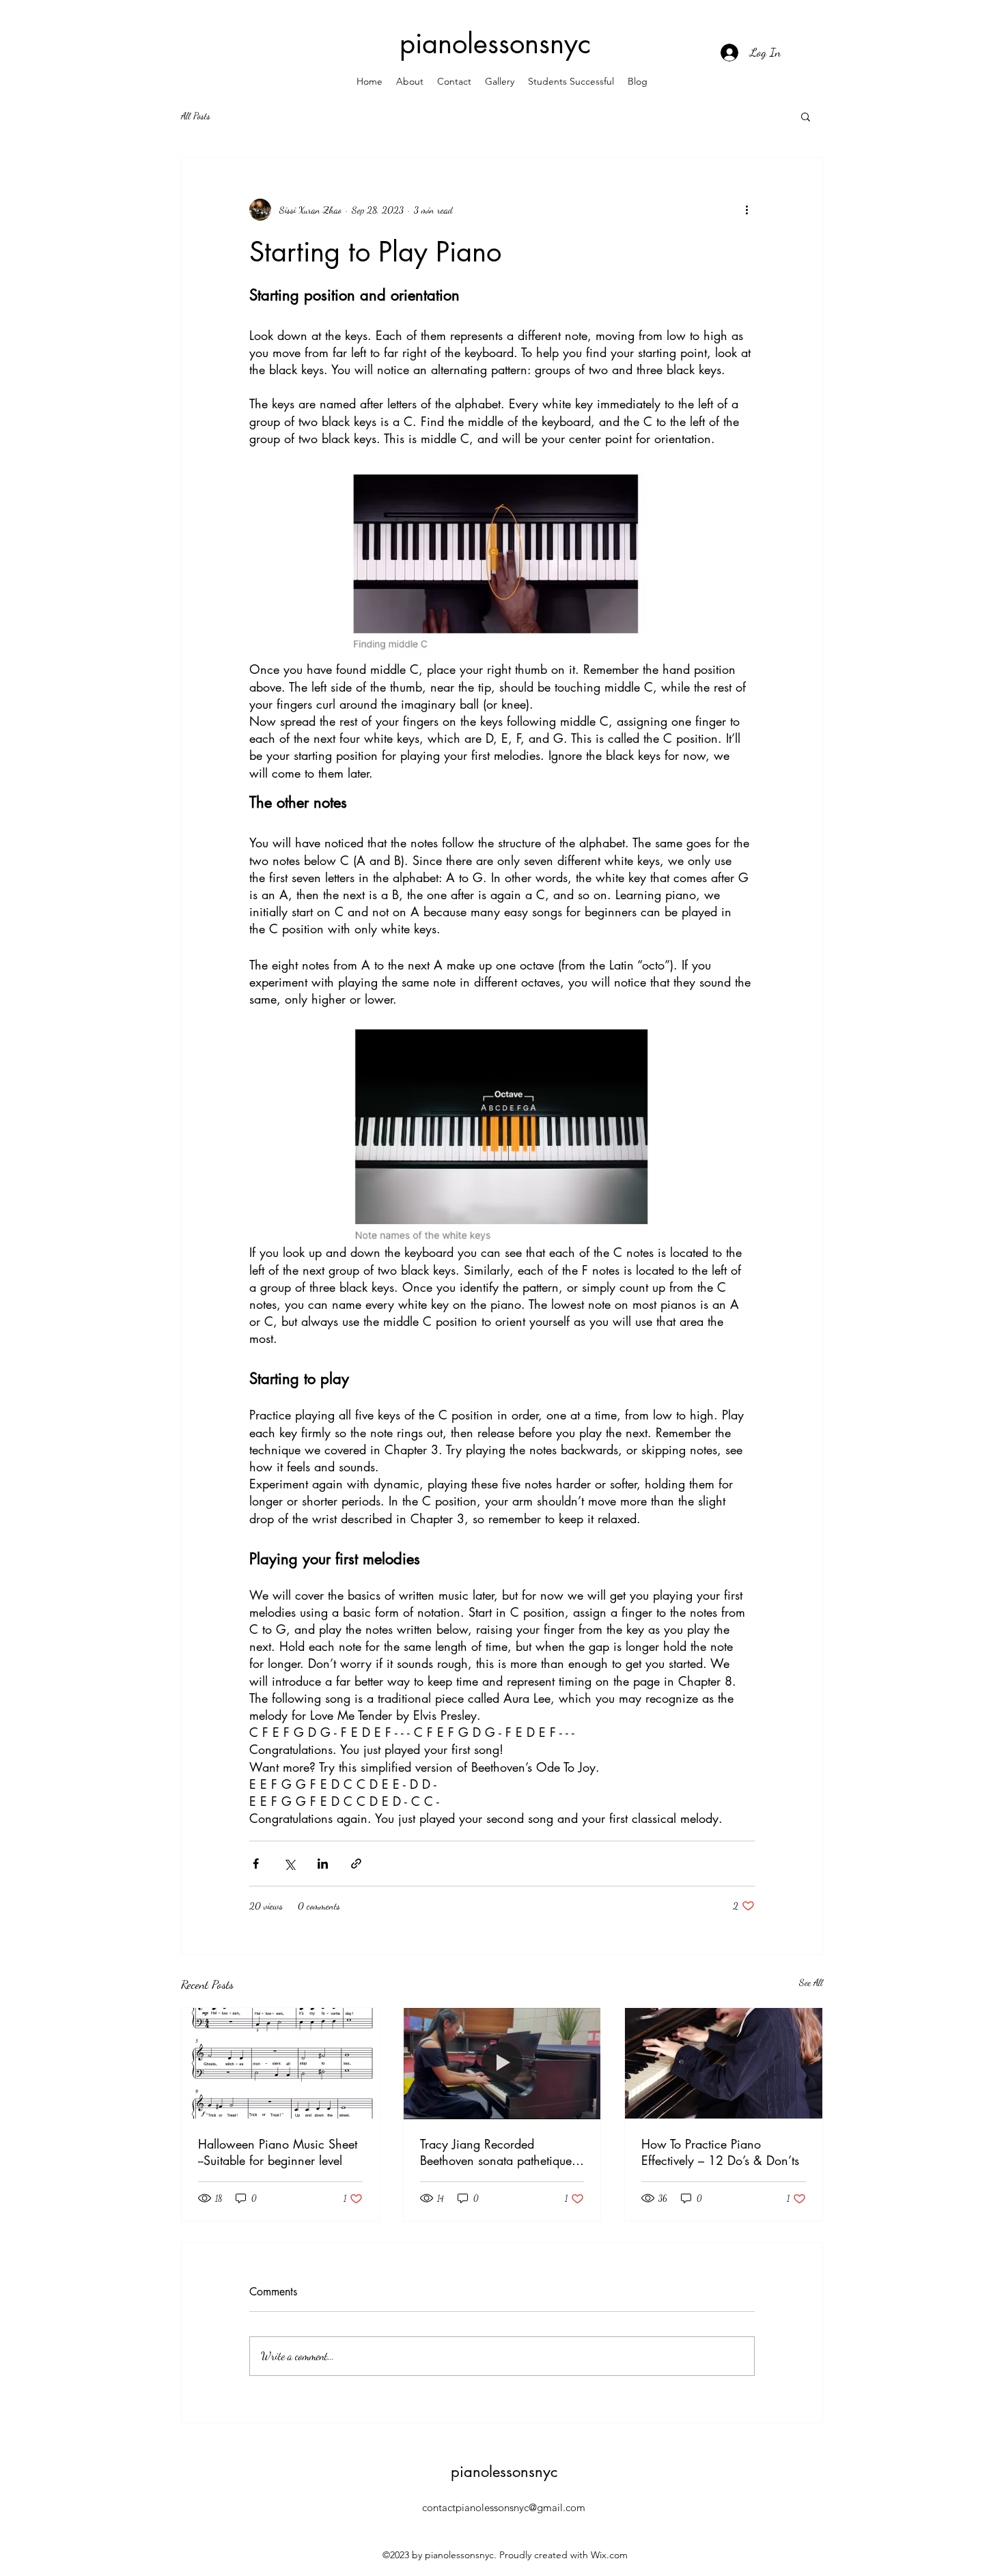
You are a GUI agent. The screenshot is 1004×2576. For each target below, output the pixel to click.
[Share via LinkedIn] (323, 1864)
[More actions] (747, 210)
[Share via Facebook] (256, 1864)
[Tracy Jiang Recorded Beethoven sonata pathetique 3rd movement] (502, 2063)
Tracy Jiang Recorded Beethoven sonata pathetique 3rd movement (496, 2152)
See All (811, 1982)
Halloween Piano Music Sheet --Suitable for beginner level (278, 2152)
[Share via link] (356, 1864)
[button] (806, 116)
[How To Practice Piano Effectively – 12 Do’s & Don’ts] (724, 2063)
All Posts (196, 116)
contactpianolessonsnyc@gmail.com (504, 2507)
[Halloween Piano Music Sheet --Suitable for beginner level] (280, 2063)
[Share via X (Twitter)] (289, 1864)
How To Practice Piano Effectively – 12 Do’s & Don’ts (720, 2152)
